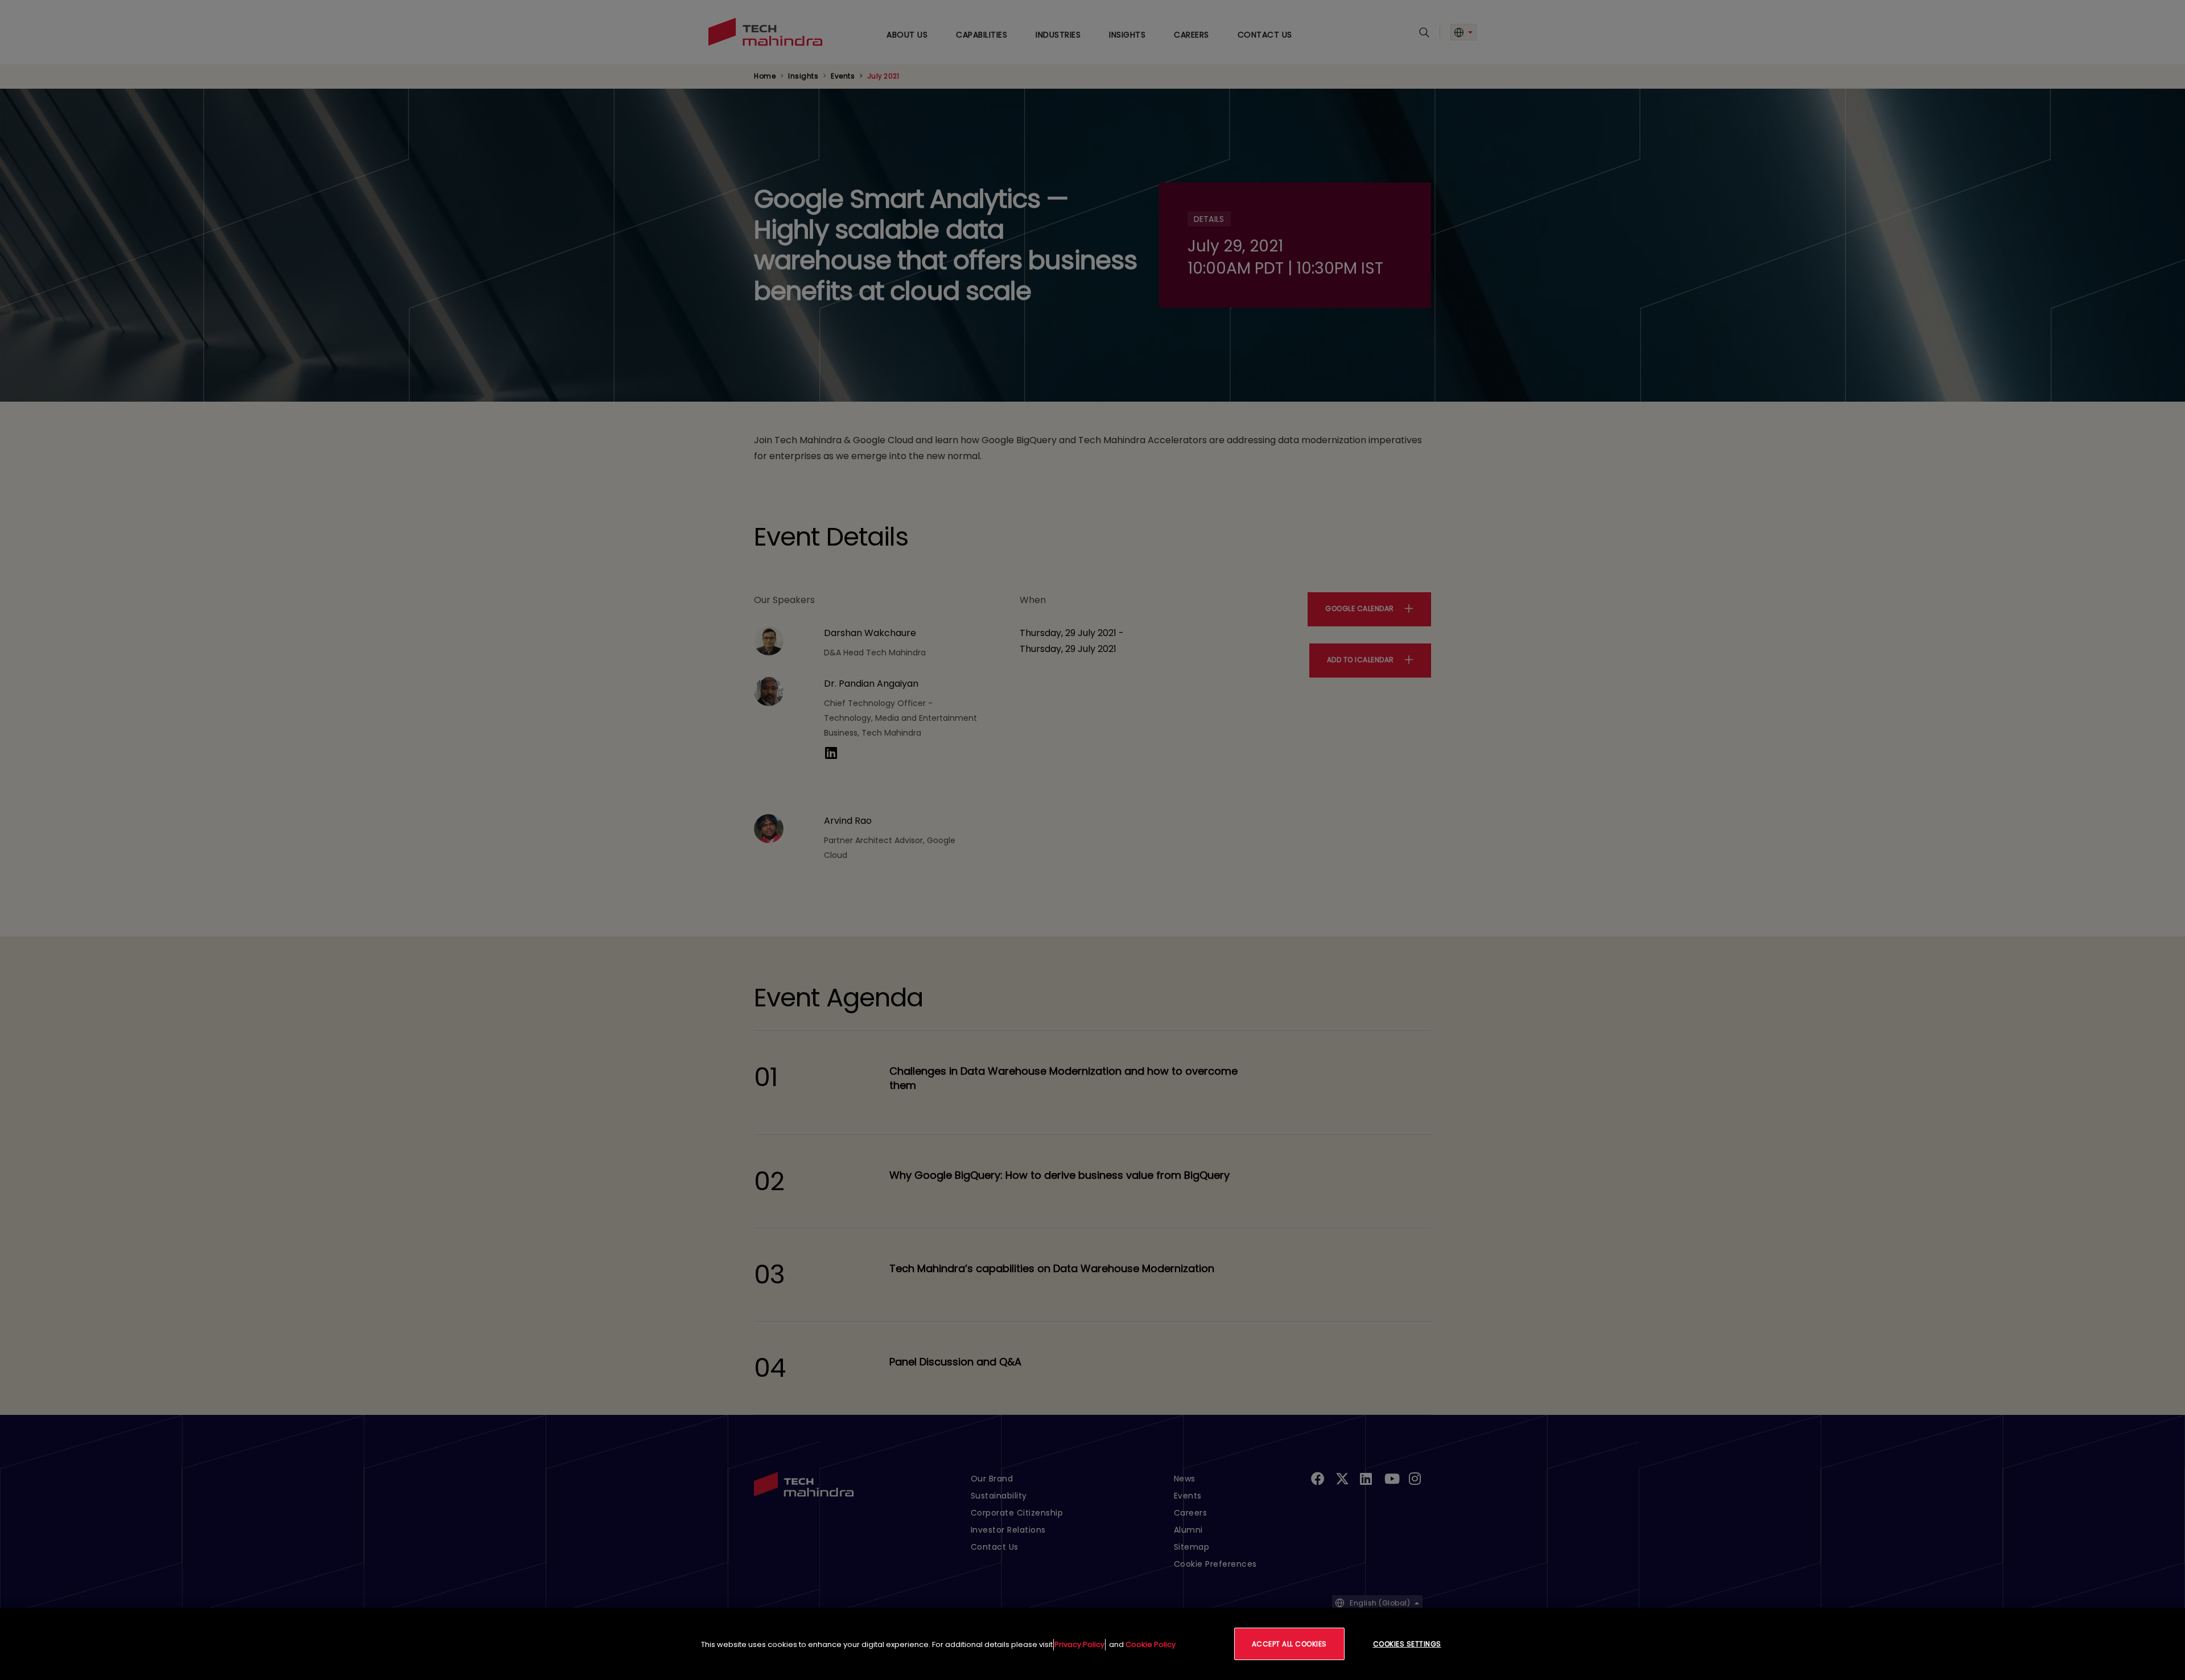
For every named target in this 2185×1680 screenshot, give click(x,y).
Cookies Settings (1407, 1644)
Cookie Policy (1151, 1644)
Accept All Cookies (1289, 1644)
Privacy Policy (1079, 1644)
